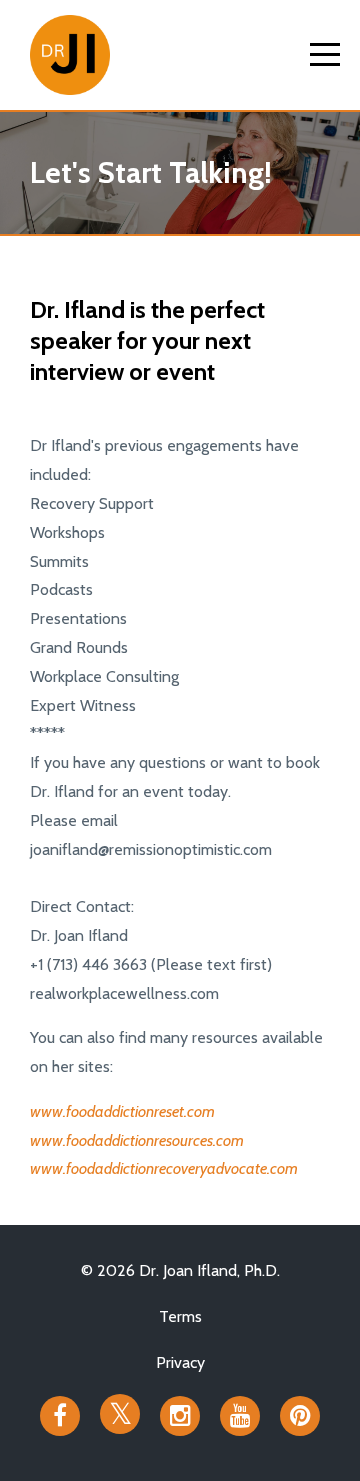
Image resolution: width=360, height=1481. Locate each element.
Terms (180, 1316)
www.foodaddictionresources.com (137, 1140)
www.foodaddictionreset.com (122, 1111)
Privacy (180, 1362)
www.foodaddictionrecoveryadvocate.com (164, 1168)
